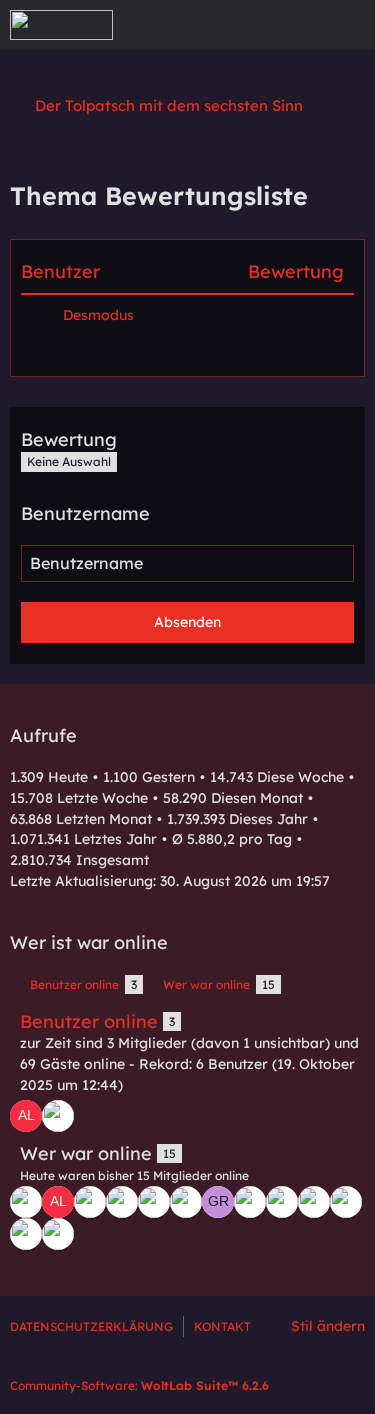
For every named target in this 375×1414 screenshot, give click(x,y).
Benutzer (60, 271)
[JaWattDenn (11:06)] (346, 1202)
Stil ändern (328, 1326)
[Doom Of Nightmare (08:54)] (58, 1234)
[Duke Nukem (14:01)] (282, 1202)
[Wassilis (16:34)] (186, 1202)
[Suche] (249, 25)
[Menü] (349, 25)
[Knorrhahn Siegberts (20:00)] (58, 1116)
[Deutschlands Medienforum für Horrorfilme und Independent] (61, 25)
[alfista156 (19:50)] (26, 1116)
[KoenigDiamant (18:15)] (90, 1202)
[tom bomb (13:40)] (314, 1202)
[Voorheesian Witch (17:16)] (154, 1202)
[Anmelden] (299, 25)
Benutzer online (89, 1021)
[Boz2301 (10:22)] (26, 1234)
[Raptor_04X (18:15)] (122, 1202)
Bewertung (296, 271)
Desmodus (98, 315)
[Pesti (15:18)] (250, 1202)
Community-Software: (139, 1385)
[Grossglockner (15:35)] (218, 1202)
